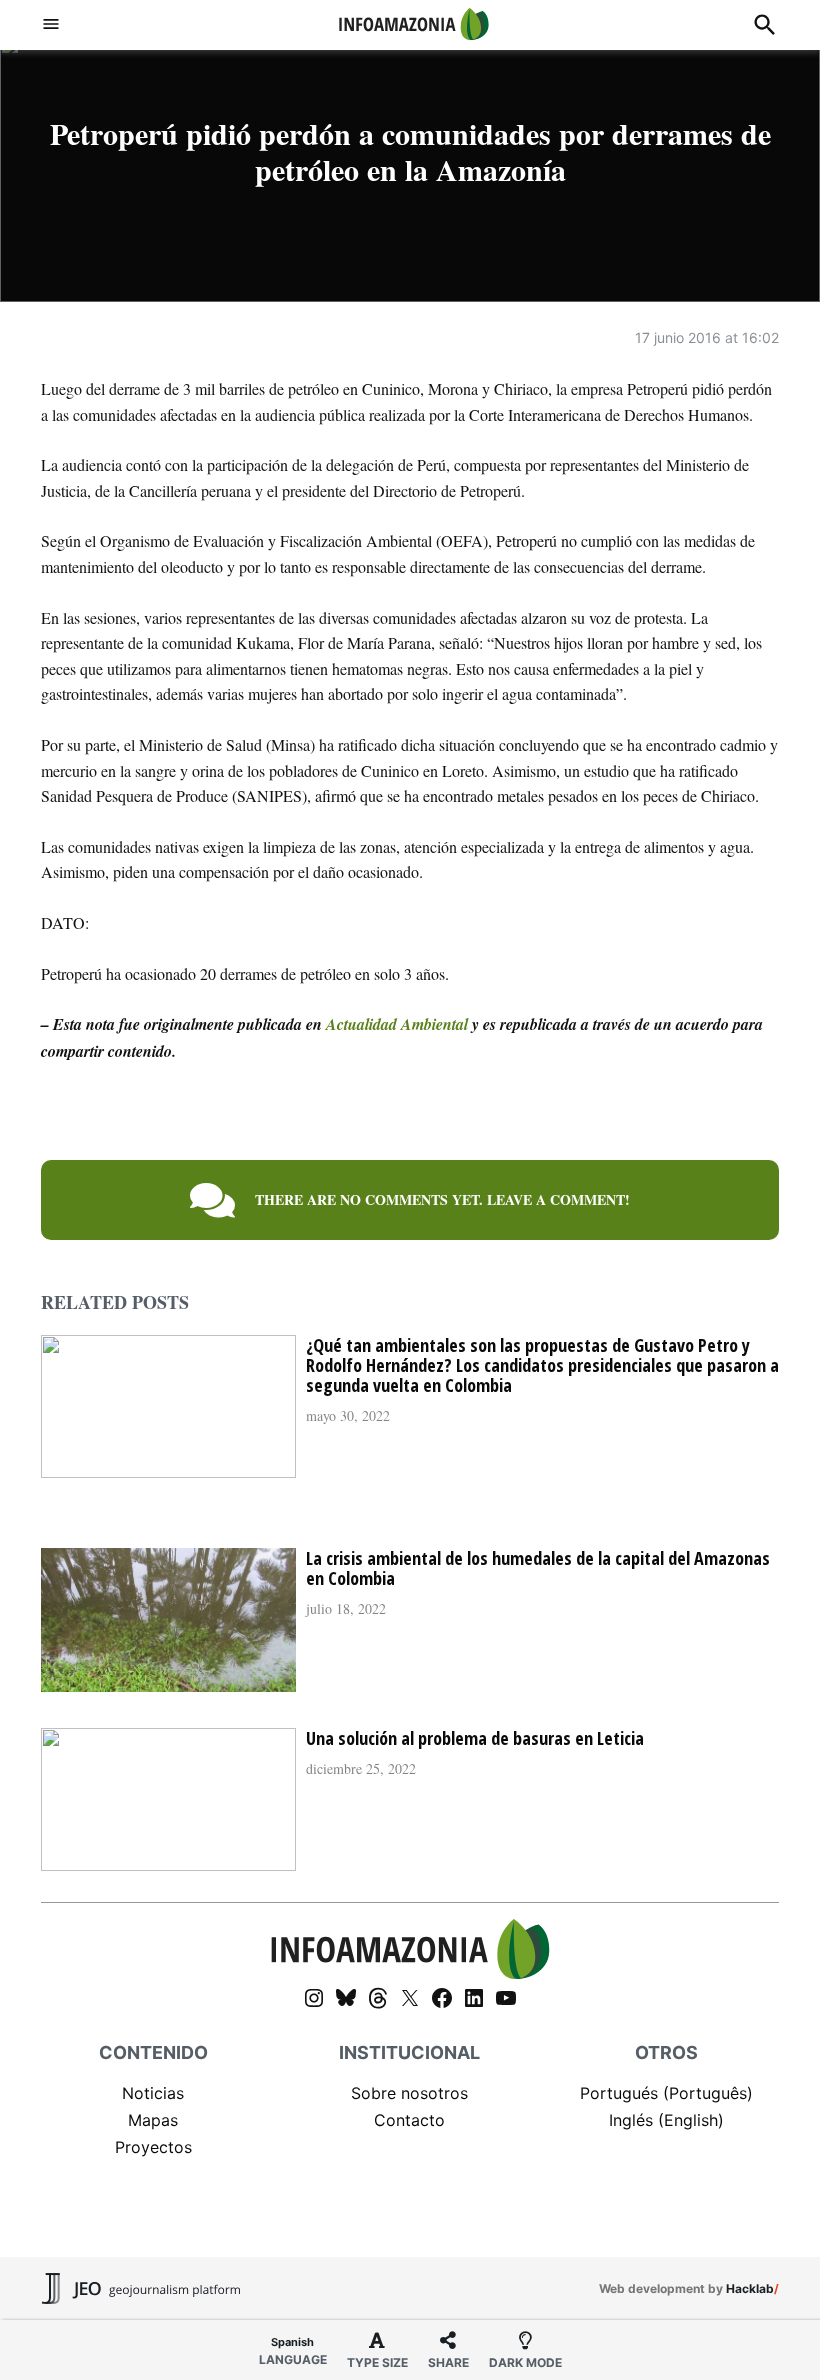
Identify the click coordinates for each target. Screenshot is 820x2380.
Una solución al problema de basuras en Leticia (475, 1738)
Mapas (153, 2120)
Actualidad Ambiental (397, 1024)
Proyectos (153, 2147)
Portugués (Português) (666, 2093)
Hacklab (750, 2288)
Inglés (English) (666, 2120)
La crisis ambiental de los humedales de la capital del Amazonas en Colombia (538, 1568)
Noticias (153, 2093)
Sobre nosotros (409, 2093)
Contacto (409, 2120)
